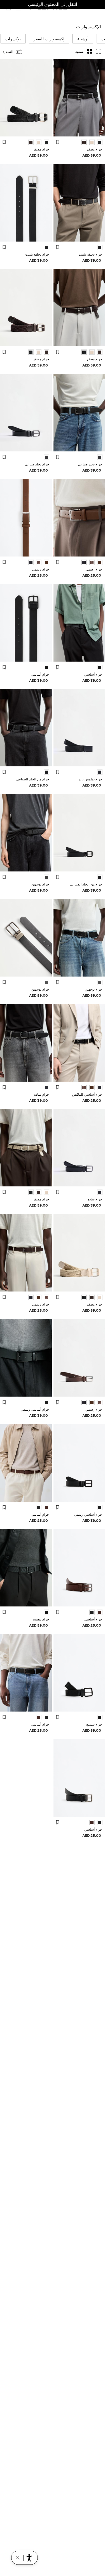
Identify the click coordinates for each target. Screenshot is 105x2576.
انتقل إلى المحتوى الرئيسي (53, 4)
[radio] (100, 142)
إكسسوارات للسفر (49, 39)
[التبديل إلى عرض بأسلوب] (99, 52)
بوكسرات (13, 39)
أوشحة (83, 39)
